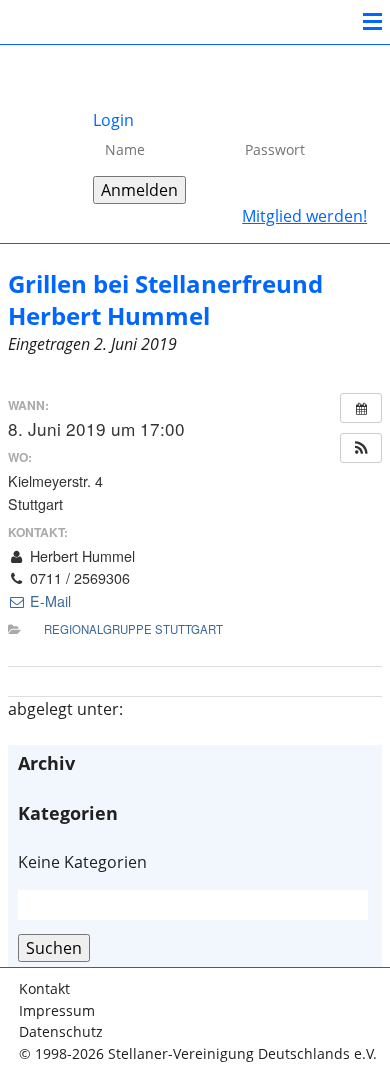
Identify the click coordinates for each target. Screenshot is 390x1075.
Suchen (54, 948)
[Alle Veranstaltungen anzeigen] (361, 408)
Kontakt (44, 988)
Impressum (57, 1010)
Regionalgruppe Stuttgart (133, 629)
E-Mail (48, 601)
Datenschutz (61, 1031)
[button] (361, 448)
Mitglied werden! (304, 216)
